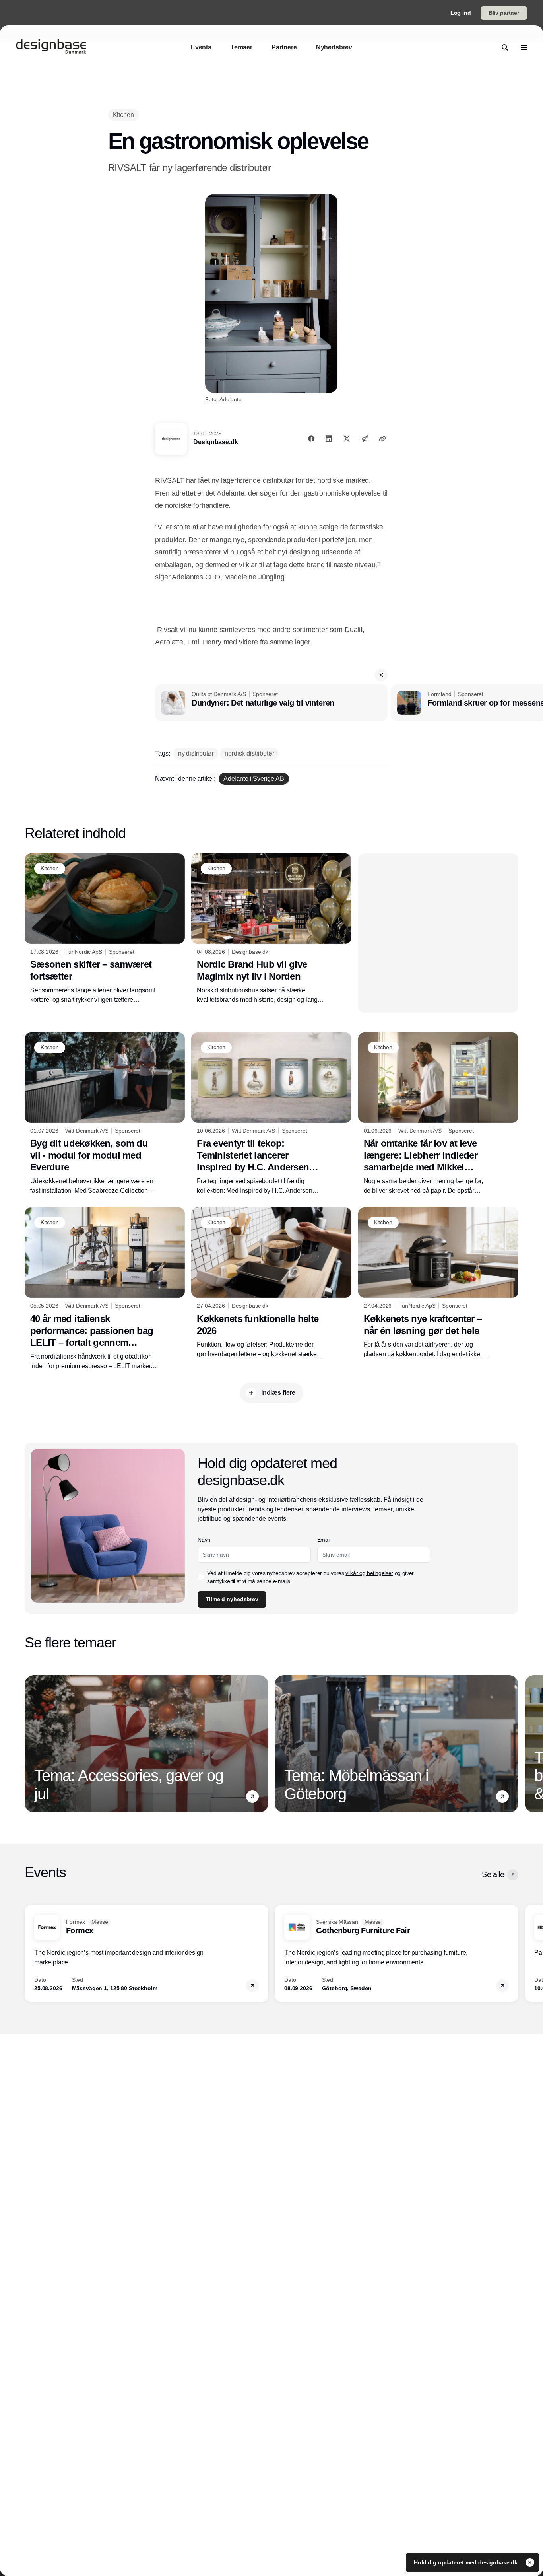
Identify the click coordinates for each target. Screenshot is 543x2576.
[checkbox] (201, 1577)
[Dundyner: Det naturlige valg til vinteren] (271, 703)
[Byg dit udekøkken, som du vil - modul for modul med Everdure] (105, 1114)
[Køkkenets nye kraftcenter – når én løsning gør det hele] (438, 1283)
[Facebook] (311, 439)
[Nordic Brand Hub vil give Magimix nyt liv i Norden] (271, 929)
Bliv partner (504, 13)
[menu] (524, 47)
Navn (204, 1540)
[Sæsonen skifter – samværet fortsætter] (105, 929)
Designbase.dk (215, 442)
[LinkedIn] (329, 439)
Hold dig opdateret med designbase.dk (466, 2562)
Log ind (461, 13)
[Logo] (51, 47)
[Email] (365, 439)
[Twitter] (347, 439)
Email (324, 1540)
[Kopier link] (382, 439)
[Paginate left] (31, 1744)
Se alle (493, 1874)
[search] (505, 47)
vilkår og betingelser (369, 1573)
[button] (381, 675)
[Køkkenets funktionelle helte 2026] (271, 1283)
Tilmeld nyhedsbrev (232, 1599)
